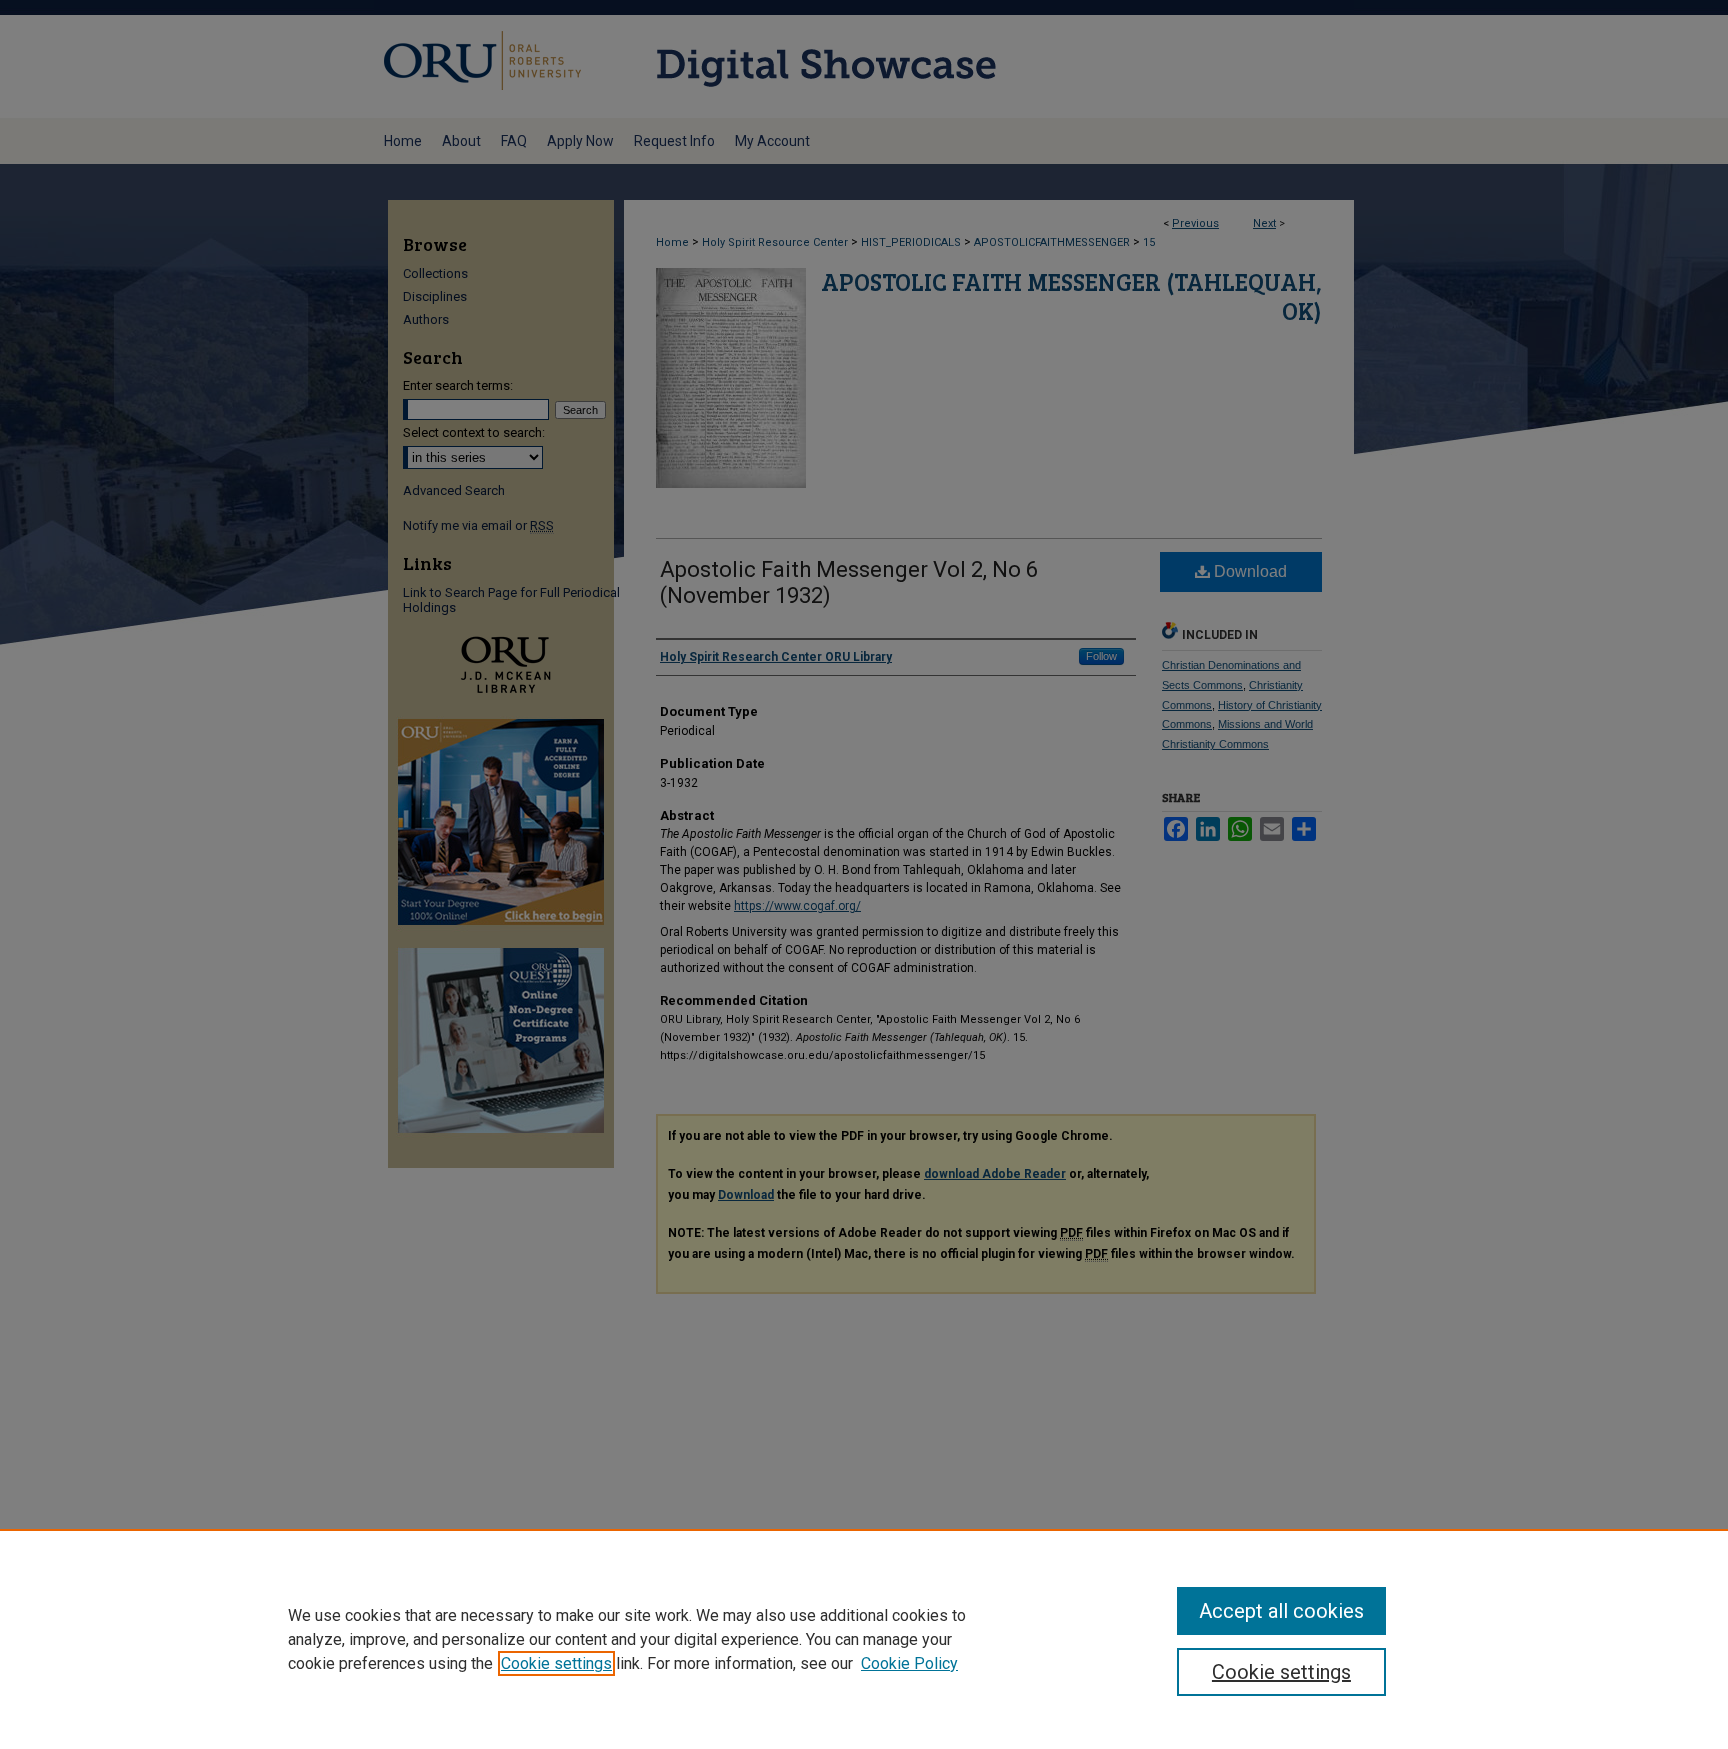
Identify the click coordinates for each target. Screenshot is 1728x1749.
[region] (864, 1639)
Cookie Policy (909, 1663)
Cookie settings (556, 1663)
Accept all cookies (1281, 1611)
